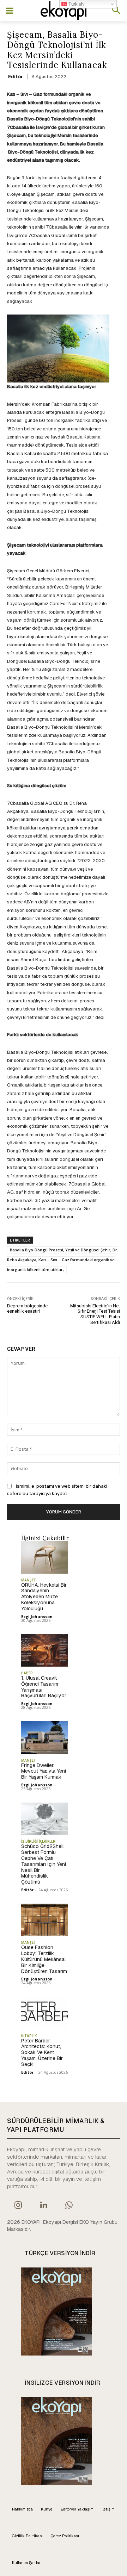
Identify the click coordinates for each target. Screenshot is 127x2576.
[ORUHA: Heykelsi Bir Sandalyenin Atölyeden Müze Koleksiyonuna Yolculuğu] (44, 1557)
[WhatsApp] (69, 2206)
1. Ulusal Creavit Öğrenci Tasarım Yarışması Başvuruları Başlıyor (44, 1687)
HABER (27, 1673)
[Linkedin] (43, 2206)
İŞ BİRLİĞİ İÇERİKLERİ (39, 1841)
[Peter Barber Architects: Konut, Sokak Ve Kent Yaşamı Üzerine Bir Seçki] (44, 2013)
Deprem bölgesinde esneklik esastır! (27, 1309)
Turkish (75, 4)
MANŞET (29, 1580)
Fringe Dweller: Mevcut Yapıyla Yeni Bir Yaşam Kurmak (44, 1771)
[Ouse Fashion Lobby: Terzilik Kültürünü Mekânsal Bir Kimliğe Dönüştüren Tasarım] (44, 1920)
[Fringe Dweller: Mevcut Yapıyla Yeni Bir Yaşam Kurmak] (44, 1737)
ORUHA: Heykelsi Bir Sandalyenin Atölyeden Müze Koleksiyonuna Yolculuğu (44, 1597)
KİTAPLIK (29, 2036)
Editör (16, 77)
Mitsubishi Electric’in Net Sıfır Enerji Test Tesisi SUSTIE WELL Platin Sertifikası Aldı (95, 1314)
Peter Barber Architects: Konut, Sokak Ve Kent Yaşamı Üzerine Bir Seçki (42, 2052)
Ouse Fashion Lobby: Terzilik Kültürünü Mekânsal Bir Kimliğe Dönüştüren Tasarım (44, 1959)
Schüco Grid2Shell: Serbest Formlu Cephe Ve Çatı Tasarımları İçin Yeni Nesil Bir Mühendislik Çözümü (44, 1864)
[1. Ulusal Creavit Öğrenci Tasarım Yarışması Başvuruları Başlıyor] (44, 1650)
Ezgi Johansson (37, 1616)
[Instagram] (18, 2206)
